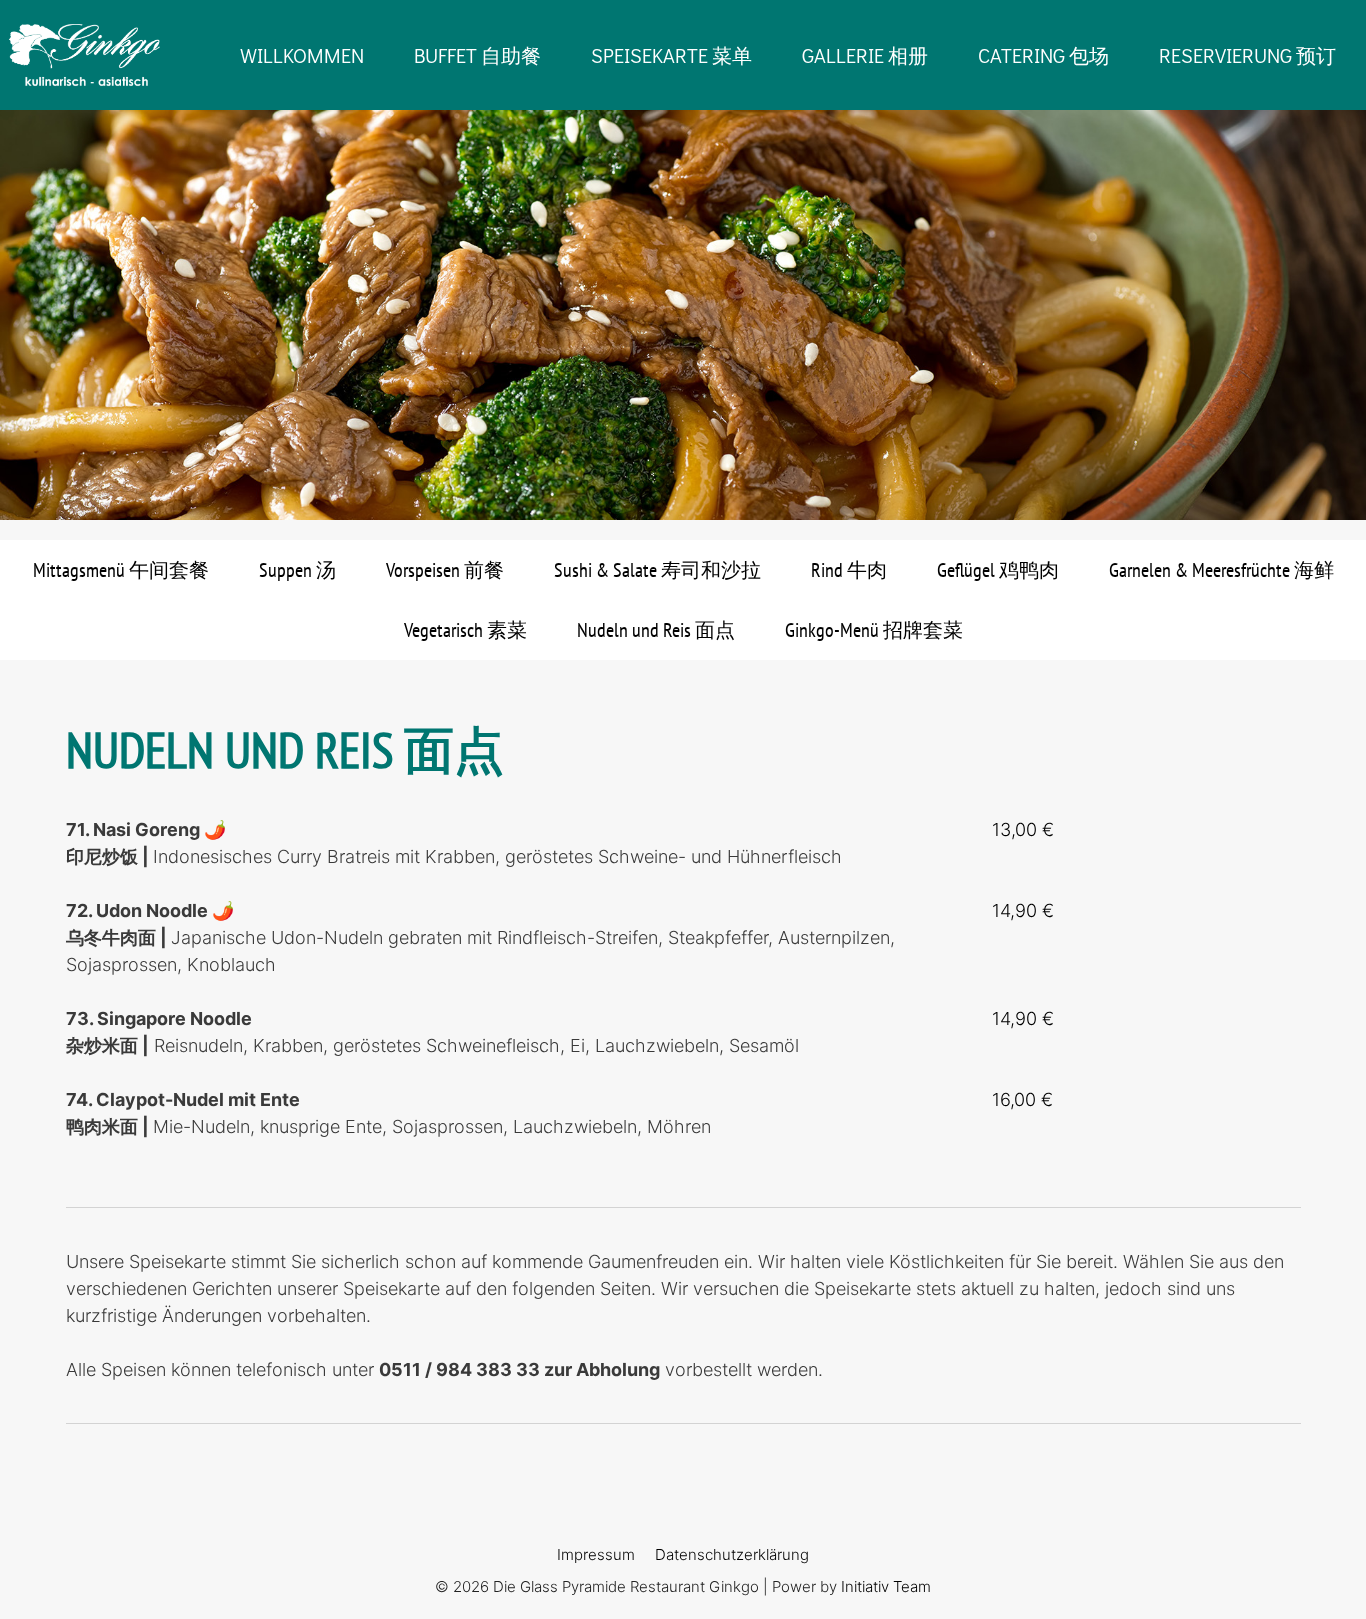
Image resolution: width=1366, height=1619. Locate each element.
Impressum (596, 1554)
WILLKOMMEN (302, 55)
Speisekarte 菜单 (671, 55)
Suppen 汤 (297, 570)
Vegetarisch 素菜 (465, 630)
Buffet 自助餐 (477, 55)
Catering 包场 (1043, 55)
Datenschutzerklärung (732, 1554)
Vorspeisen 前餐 (445, 570)
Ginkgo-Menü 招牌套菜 (874, 630)
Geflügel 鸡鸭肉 (998, 570)
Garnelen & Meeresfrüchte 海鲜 (1221, 570)
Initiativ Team (886, 1586)
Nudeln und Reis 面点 (656, 630)
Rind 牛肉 (849, 570)
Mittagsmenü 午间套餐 (121, 570)
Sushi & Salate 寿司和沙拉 (657, 570)
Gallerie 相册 (865, 55)
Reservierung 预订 (1247, 55)
